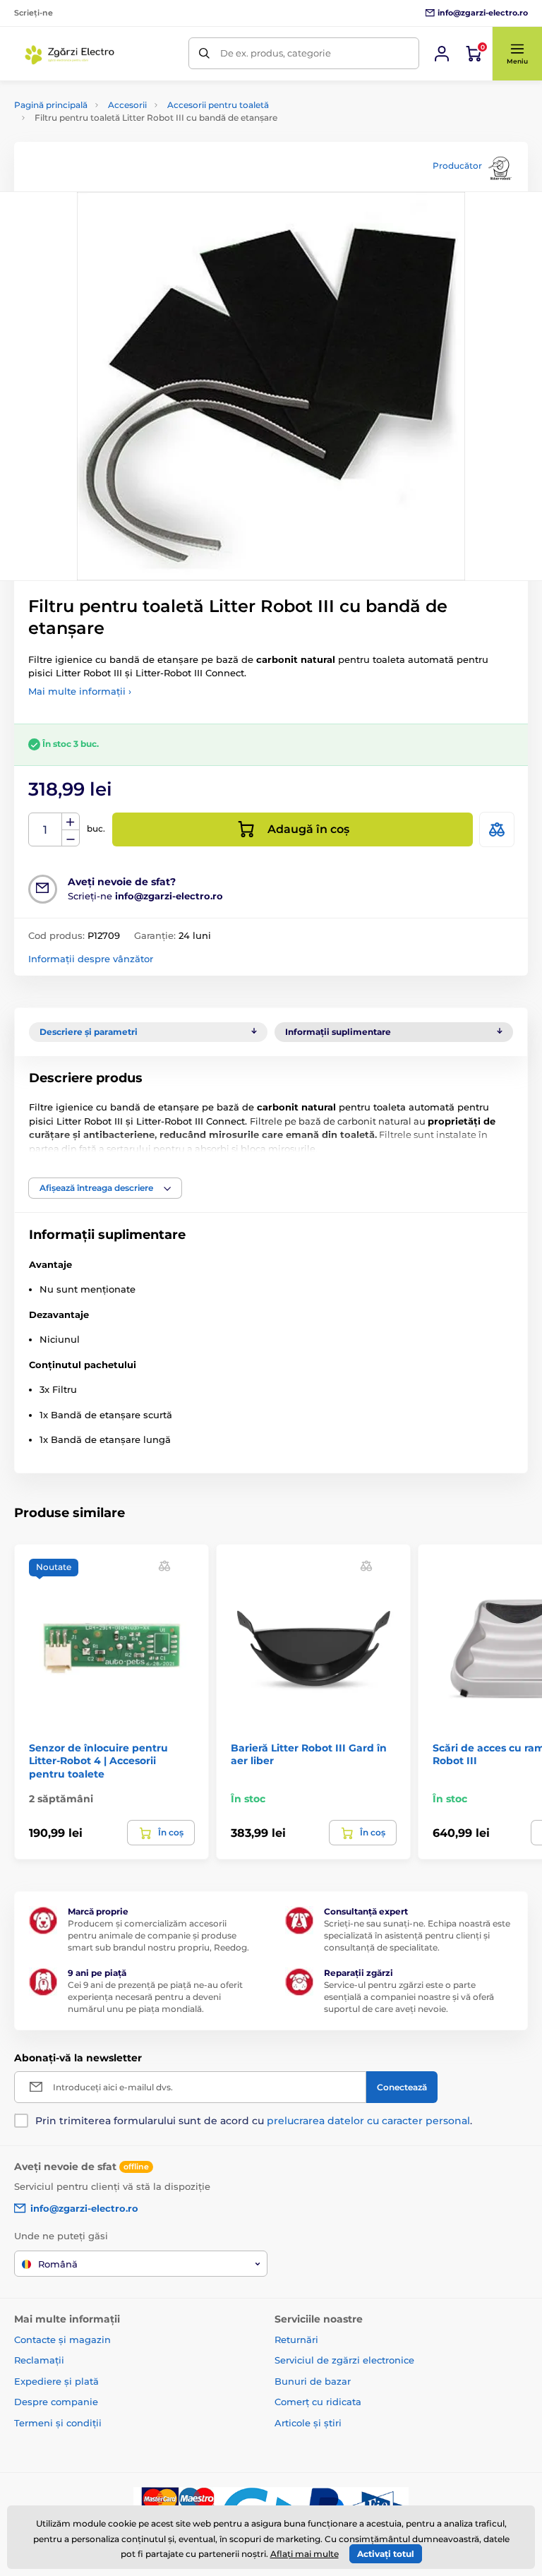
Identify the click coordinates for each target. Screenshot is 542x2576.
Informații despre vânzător (91, 959)
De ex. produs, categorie (276, 53)
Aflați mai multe (305, 2554)
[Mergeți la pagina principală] (71, 54)
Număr (46, 830)
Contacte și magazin (62, 2340)
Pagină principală (51, 105)
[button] (517, 54)
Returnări (296, 2340)
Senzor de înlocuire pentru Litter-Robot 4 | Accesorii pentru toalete (98, 1761)
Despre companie (56, 2402)
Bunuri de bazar (313, 2381)
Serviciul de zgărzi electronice (344, 2360)
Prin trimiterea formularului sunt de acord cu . (254, 2121)
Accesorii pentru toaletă (218, 105)
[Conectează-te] (442, 54)
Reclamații (39, 2360)
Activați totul (386, 2554)
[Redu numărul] (71, 838)
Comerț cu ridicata (318, 2402)
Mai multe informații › (80, 691)
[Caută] (204, 53)
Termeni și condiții (58, 2423)
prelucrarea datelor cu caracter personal (368, 2121)
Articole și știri (308, 2423)
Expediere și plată (56, 2381)
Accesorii (127, 105)
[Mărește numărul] (71, 822)
